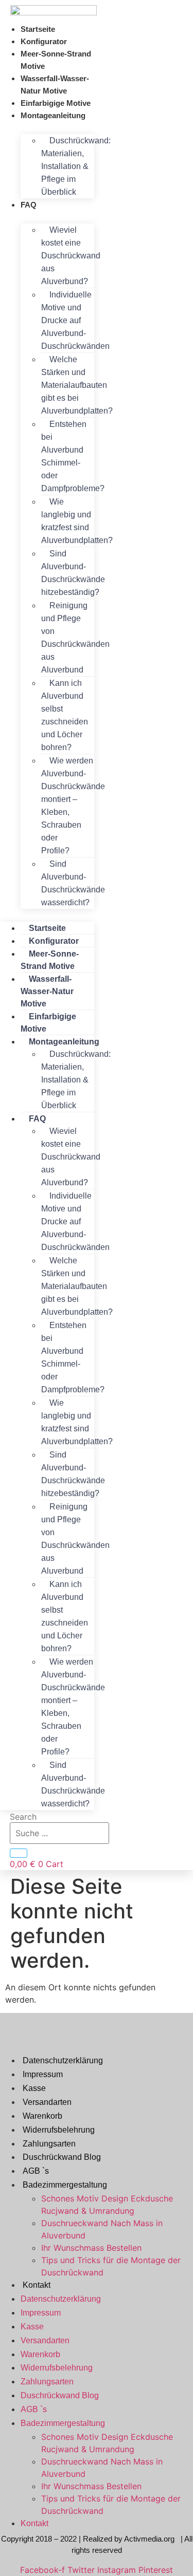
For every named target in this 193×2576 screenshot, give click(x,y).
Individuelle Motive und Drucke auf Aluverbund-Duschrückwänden (75, 320)
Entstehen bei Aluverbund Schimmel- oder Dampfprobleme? (73, 456)
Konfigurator (44, 41)
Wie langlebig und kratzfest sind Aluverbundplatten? (77, 521)
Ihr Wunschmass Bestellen (91, 2248)
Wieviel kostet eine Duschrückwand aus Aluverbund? (71, 256)
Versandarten (47, 2102)
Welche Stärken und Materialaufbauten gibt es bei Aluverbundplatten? (77, 385)
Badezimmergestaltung (65, 2185)
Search (23, 1817)
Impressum (43, 2074)
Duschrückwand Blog (62, 2157)
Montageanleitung (53, 115)
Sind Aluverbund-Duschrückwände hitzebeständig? (73, 573)
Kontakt (37, 2285)
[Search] (19, 1853)
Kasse (34, 2088)
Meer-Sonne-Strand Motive (56, 60)
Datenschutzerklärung (63, 2060)
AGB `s (36, 2171)
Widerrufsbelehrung (59, 2130)
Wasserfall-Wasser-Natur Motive (55, 85)
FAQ (29, 205)
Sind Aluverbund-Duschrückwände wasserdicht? (73, 883)
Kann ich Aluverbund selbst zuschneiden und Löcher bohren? (65, 715)
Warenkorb (42, 2116)
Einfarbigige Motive (56, 103)
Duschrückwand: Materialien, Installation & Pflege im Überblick (76, 166)
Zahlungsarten (49, 2144)
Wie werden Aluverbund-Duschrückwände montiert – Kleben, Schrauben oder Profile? (73, 806)
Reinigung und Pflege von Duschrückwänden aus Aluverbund (75, 638)
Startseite (38, 29)
